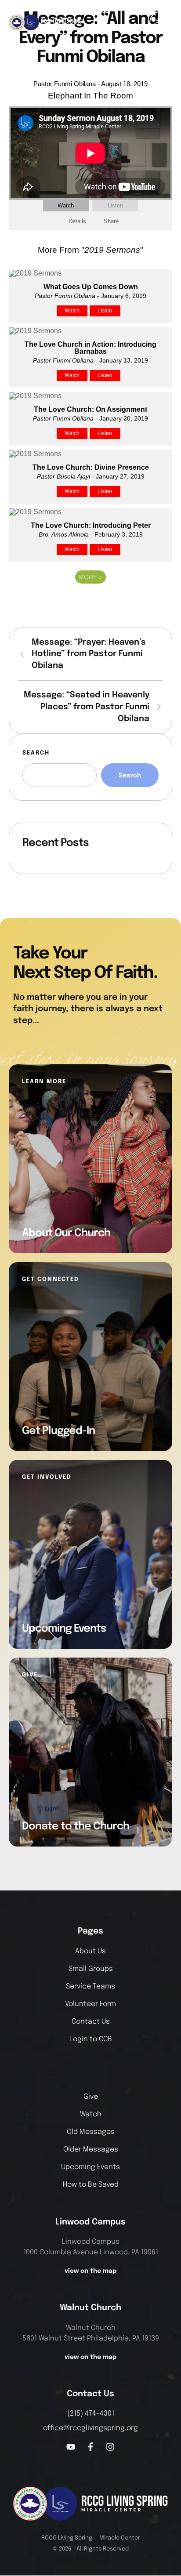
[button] (161, 22)
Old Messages (91, 2132)
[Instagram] (110, 2447)
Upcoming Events (90, 2167)
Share (111, 221)
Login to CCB (91, 2039)
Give (91, 2097)
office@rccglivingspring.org (90, 2428)
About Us (90, 1951)
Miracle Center (120, 2538)
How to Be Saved (91, 2185)
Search (36, 753)
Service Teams (90, 1986)
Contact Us (91, 2022)
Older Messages (91, 2150)
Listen (115, 205)
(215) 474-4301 (91, 2414)
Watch (66, 205)
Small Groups (91, 1969)
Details (77, 221)
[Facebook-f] (90, 2447)
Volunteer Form (90, 2004)
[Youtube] (71, 2447)
